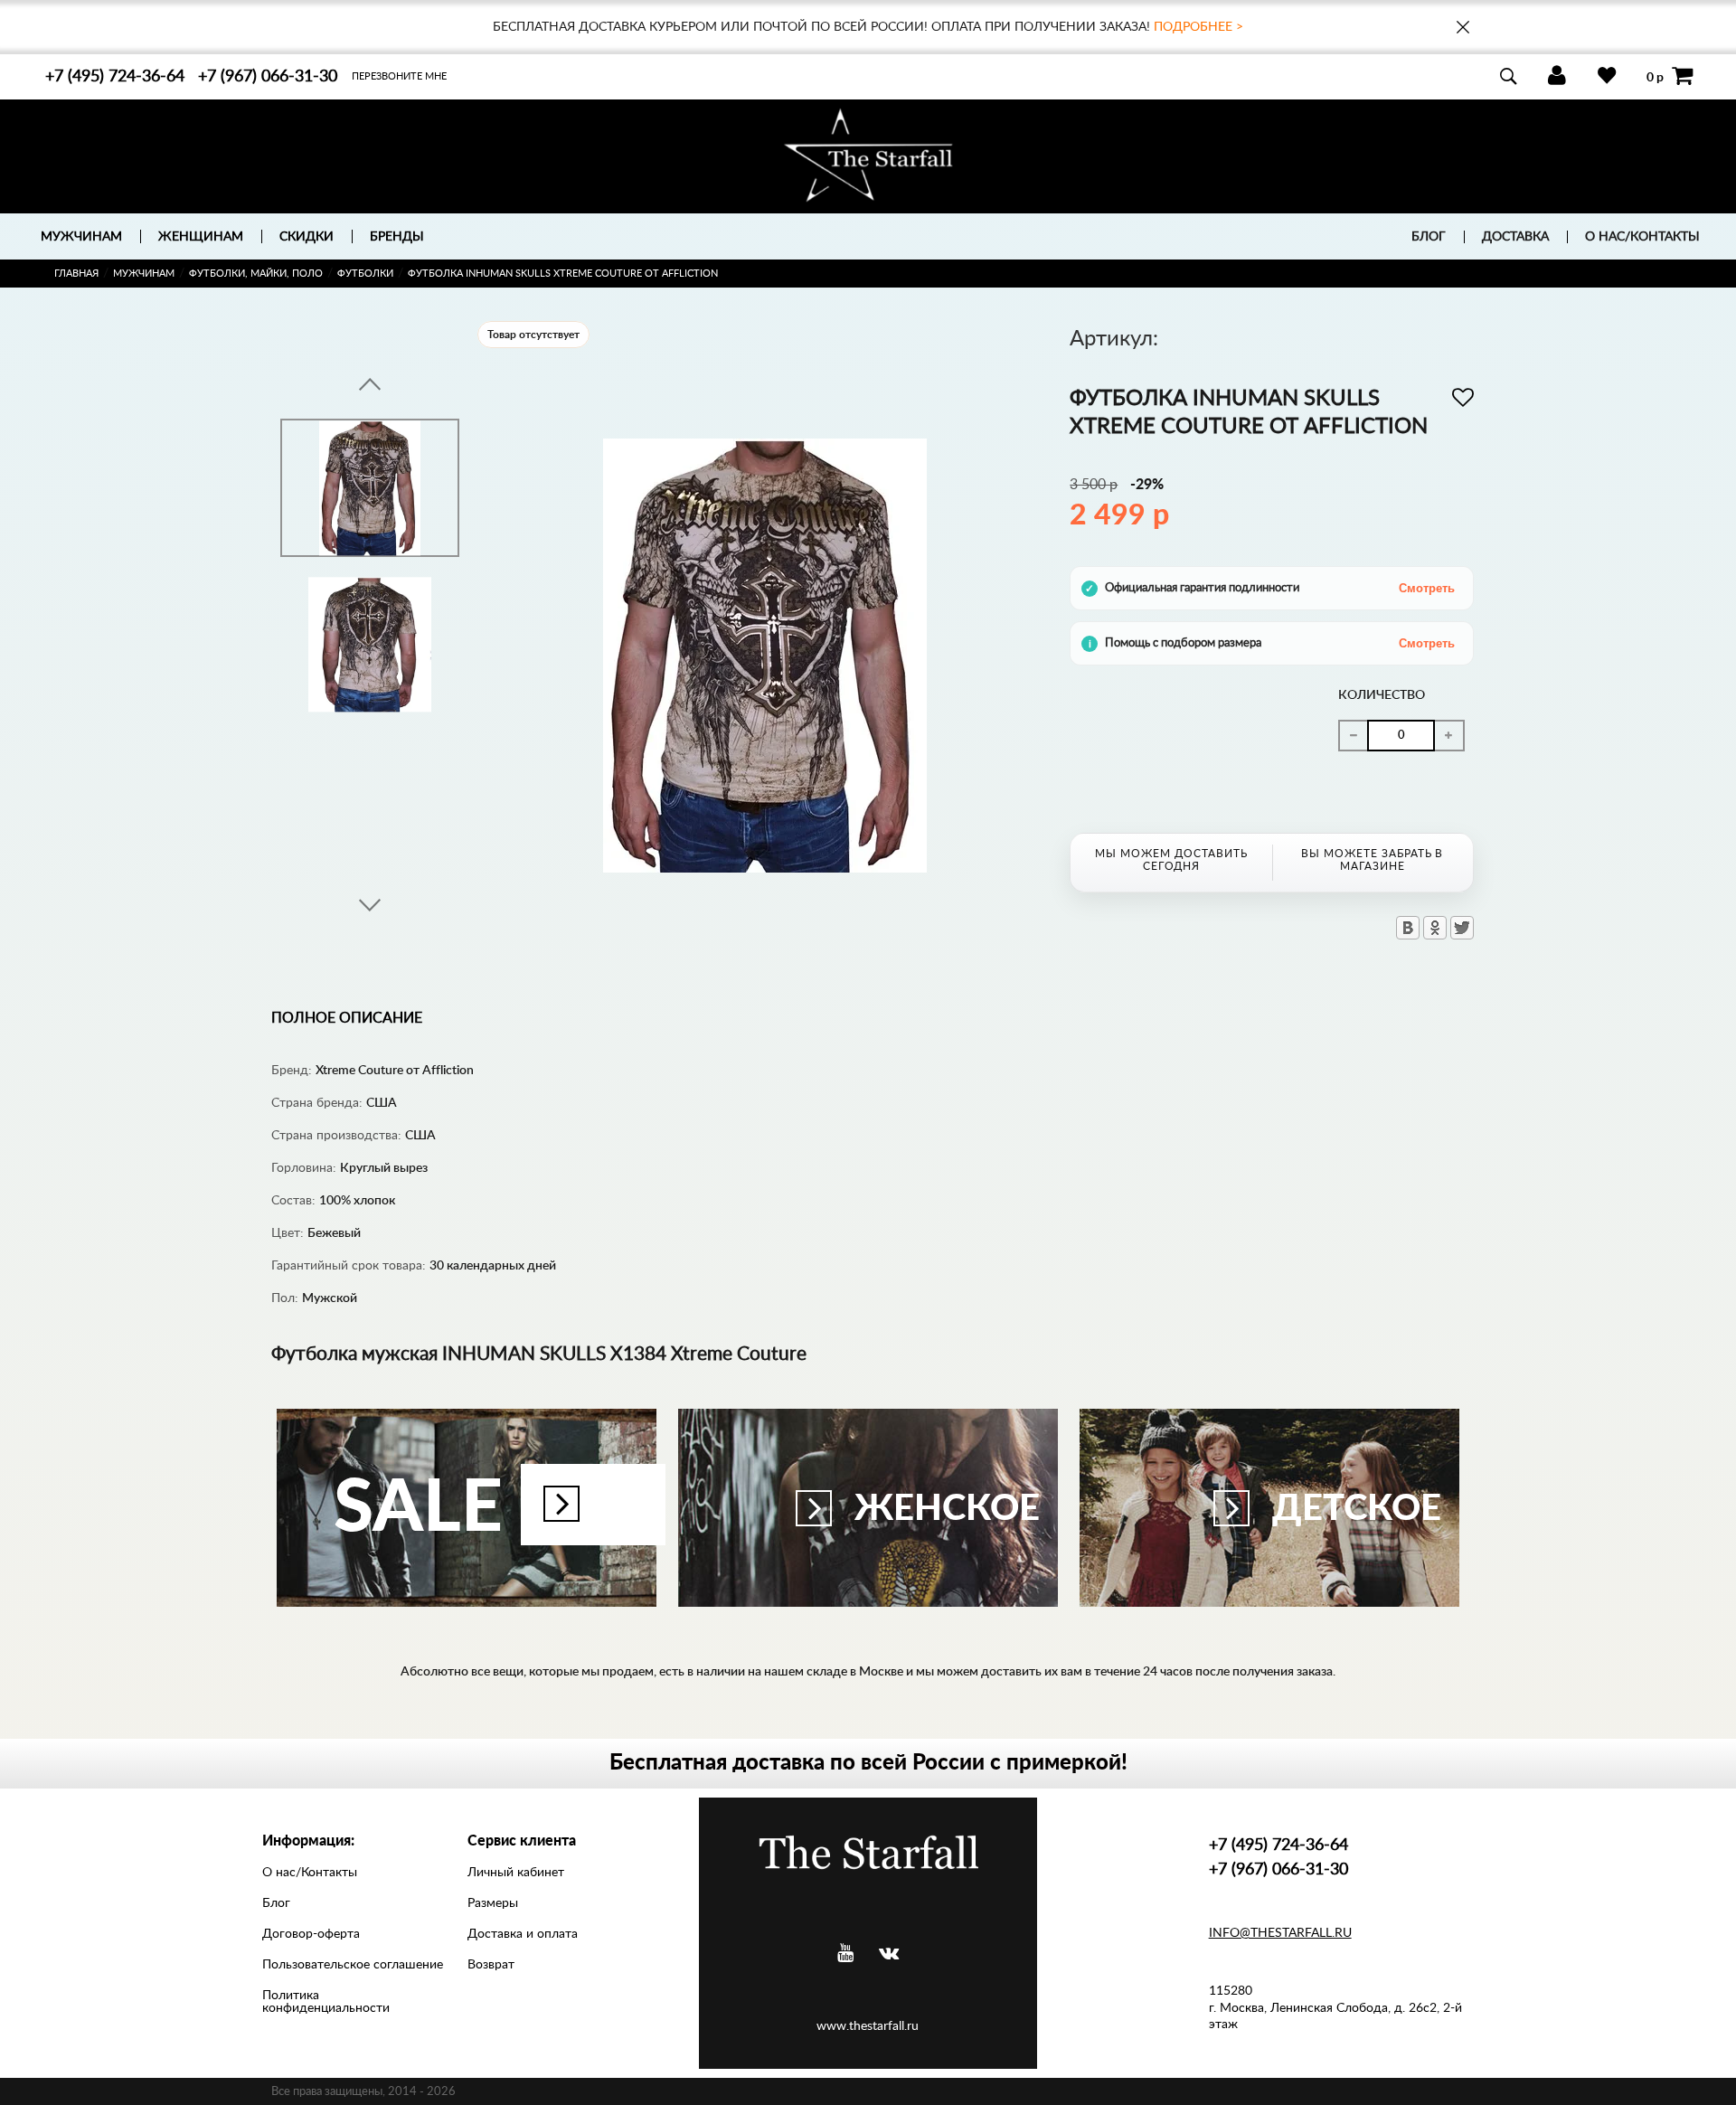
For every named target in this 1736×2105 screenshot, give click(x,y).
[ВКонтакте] (1408, 928)
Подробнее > (1198, 27)
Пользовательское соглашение (353, 1965)
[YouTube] (845, 1954)
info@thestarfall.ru (1280, 1933)
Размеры (493, 1903)
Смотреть (1427, 588)
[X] (1462, 928)
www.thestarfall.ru (868, 2026)
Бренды (397, 237)
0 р (1655, 77)
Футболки (365, 274)
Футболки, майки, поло (256, 274)
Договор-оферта (311, 1934)
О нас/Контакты (1642, 237)
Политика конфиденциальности (326, 2002)
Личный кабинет (516, 1873)
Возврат (491, 1965)
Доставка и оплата (523, 1934)
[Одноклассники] (1435, 928)
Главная (76, 274)
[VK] (889, 1954)
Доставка (1515, 237)
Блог (1429, 237)
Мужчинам (144, 274)
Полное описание (347, 1018)
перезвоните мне (399, 76)
